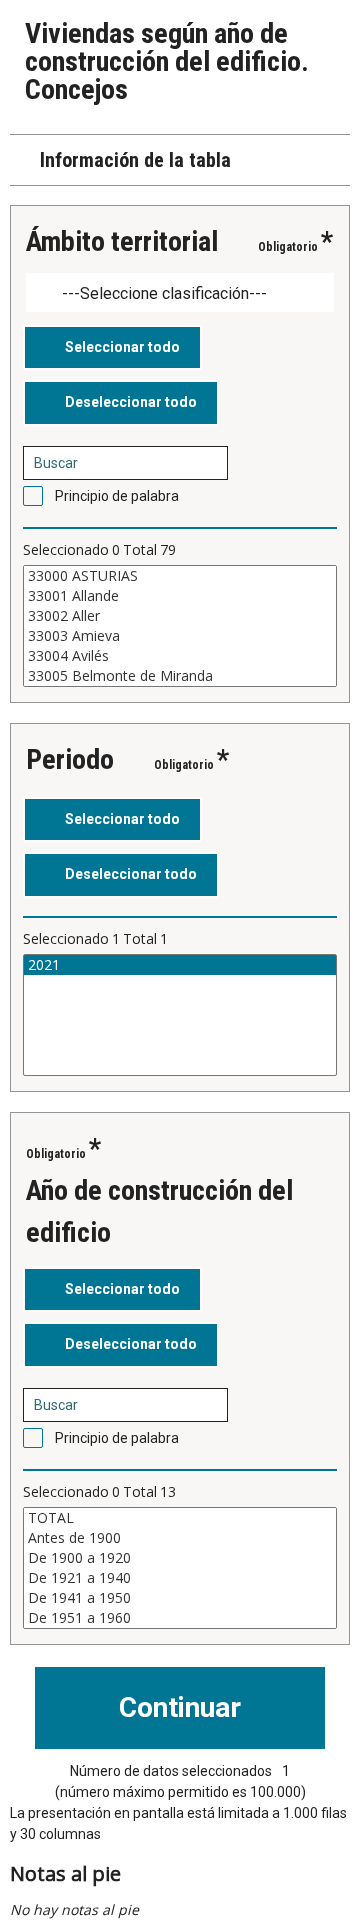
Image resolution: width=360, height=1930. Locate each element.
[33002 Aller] (180, 616)
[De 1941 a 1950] (180, 1598)
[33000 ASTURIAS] (180, 576)
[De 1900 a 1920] (180, 1558)
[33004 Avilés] (180, 656)
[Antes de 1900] (180, 1538)
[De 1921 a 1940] (180, 1578)
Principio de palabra (117, 496)
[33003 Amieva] (180, 636)
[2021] (180, 965)
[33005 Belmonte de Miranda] (180, 676)
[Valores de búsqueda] (206, 463)
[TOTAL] (180, 1518)
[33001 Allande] (180, 596)
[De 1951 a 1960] (180, 1618)
